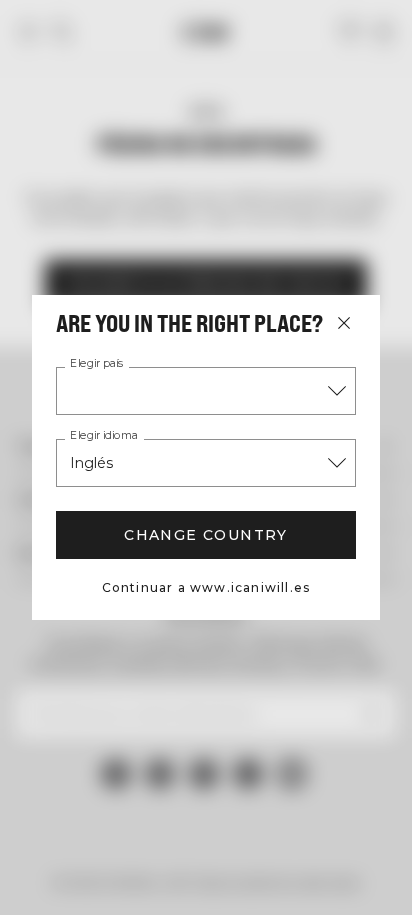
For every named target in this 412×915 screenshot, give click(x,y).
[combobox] (206, 391)
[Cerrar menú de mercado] (344, 323)
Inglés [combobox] (91, 463)
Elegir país (96, 364)
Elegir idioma (104, 436)
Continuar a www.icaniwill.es (206, 587)
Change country (206, 535)
